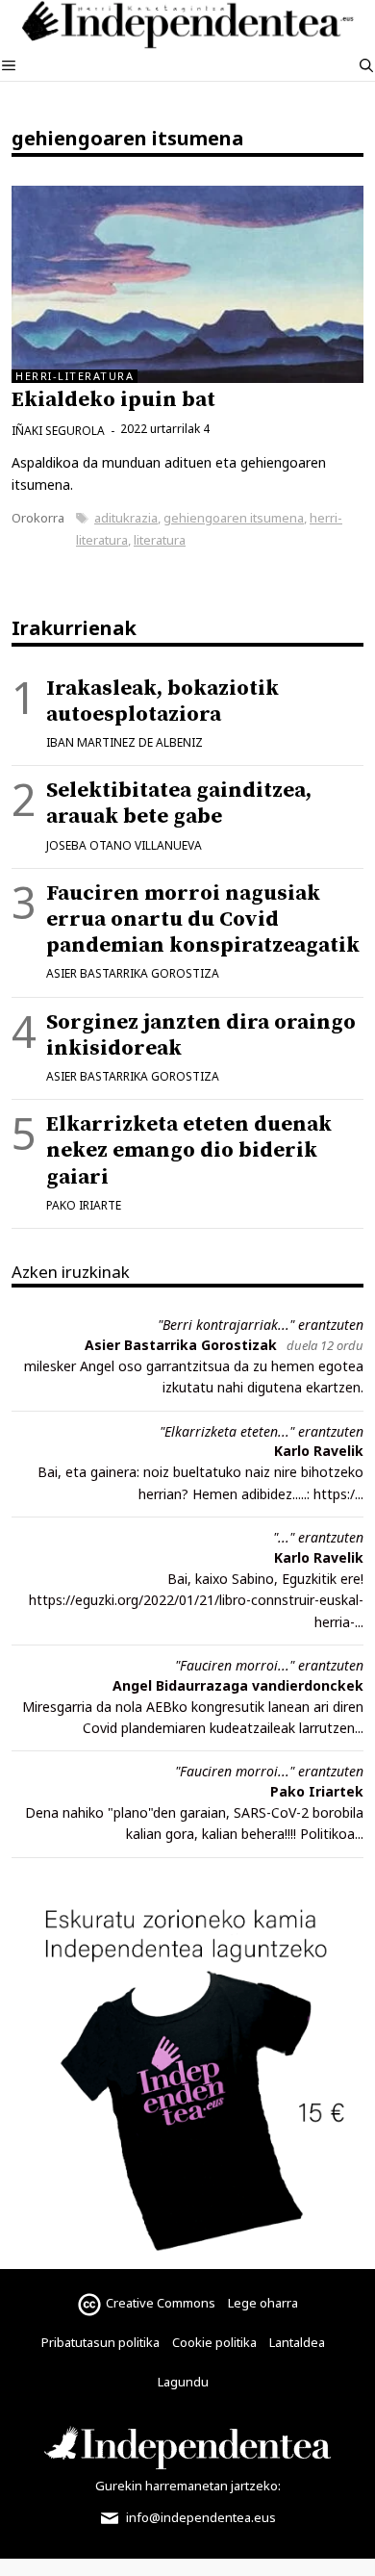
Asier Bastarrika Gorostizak (181, 1345)
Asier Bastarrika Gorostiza (133, 973)
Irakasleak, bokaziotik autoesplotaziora (162, 701)
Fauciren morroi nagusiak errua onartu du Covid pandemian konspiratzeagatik (203, 919)
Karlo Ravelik (319, 1451)
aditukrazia (126, 518)
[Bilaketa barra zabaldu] (366, 65)
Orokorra (38, 518)
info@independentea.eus (200, 2517)
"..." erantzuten (318, 1537)
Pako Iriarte (84, 1205)
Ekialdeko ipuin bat (113, 400)
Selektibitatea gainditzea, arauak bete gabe (179, 803)
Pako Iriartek (317, 1791)
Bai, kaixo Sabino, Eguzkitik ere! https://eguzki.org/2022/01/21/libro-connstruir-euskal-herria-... (196, 1600)
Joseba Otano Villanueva (124, 845)
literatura (160, 540)
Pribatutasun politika (100, 2342)
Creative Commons (161, 2303)
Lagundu (183, 2382)
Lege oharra (263, 2303)
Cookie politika (214, 2342)
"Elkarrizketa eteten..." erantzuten (262, 1431)
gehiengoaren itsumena (234, 518)
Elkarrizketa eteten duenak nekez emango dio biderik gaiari (189, 1150)
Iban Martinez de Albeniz (125, 742)
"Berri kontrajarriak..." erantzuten (261, 1325)
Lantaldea (297, 2342)
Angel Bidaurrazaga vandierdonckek (238, 1685)
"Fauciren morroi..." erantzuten (269, 1665)
